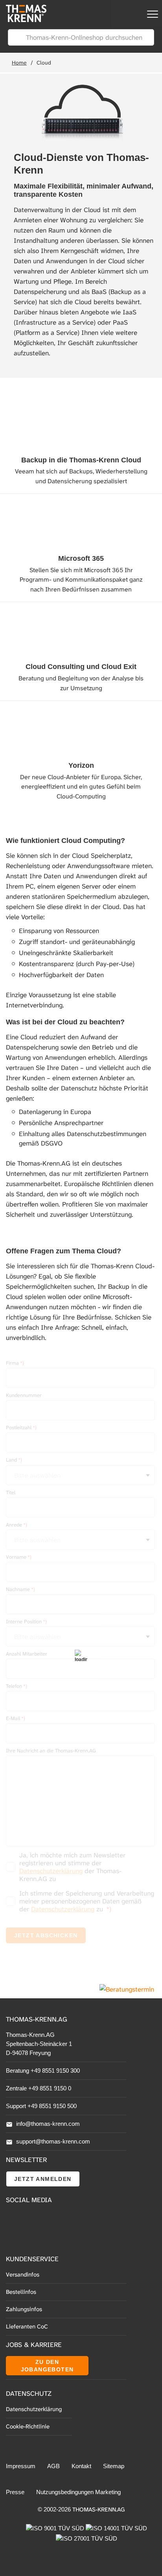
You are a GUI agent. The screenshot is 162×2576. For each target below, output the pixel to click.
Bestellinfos (21, 2292)
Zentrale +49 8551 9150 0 (39, 2088)
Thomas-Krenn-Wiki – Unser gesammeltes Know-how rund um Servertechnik (55, 2238)
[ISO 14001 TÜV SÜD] (116, 2528)
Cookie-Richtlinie (28, 2426)
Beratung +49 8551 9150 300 (43, 2071)
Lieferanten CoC (27, 2327)
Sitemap (114, 2466)
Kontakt (81, 2466)
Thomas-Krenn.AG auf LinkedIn (12, 2237)
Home (19, 63)
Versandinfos (23, 2275)
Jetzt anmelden (43, 2179)
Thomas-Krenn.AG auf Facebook (12, 2220)
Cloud (44, 63)
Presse (15, 2492)
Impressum (21, 2466)
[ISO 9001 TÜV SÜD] (56, 2528)
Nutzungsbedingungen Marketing (78, 2492)
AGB (53, 2466)
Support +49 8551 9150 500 (41, 2106)
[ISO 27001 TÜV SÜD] (87, 2538)
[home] (23, 20)
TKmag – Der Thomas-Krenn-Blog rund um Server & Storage (55, 2220)
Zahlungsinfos (24, 2309)
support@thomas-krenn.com (53, 2141)
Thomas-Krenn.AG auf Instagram (30, 2237)
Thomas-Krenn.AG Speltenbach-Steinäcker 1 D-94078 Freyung (39, 2044)
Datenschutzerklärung (34, 2409)
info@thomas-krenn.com (48, 2124)
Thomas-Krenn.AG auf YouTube (30, 2220)
